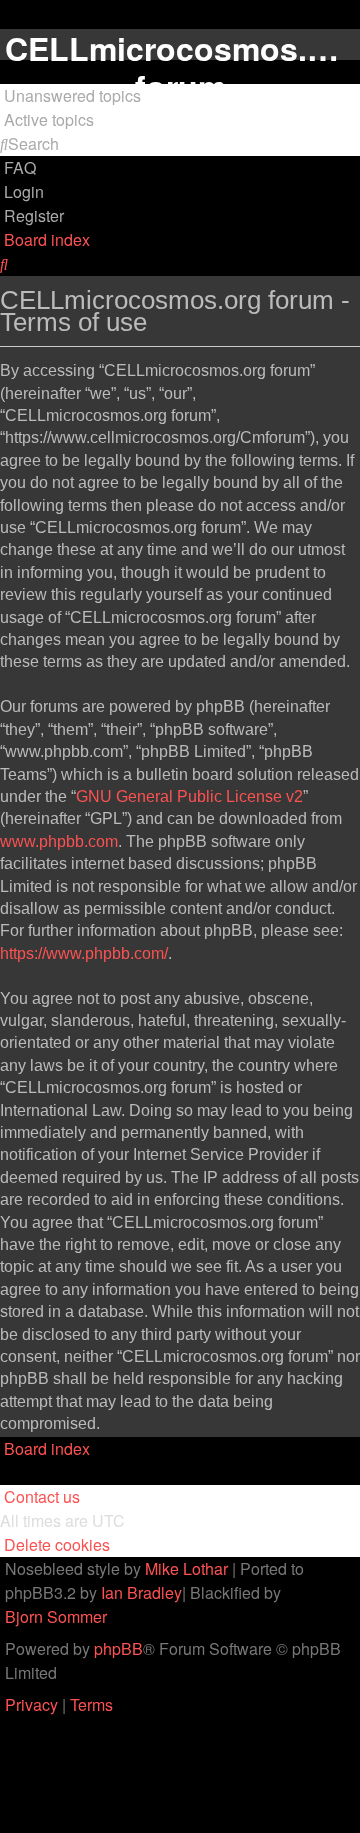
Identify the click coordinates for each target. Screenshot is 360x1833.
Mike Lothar (186, 1568)
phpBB (118, 1648)
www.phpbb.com (59, 841)
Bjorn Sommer (56, 1616)
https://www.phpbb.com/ (84, 953)
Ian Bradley (141, 1592)
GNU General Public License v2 (189, 796)
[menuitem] (70, 96)
